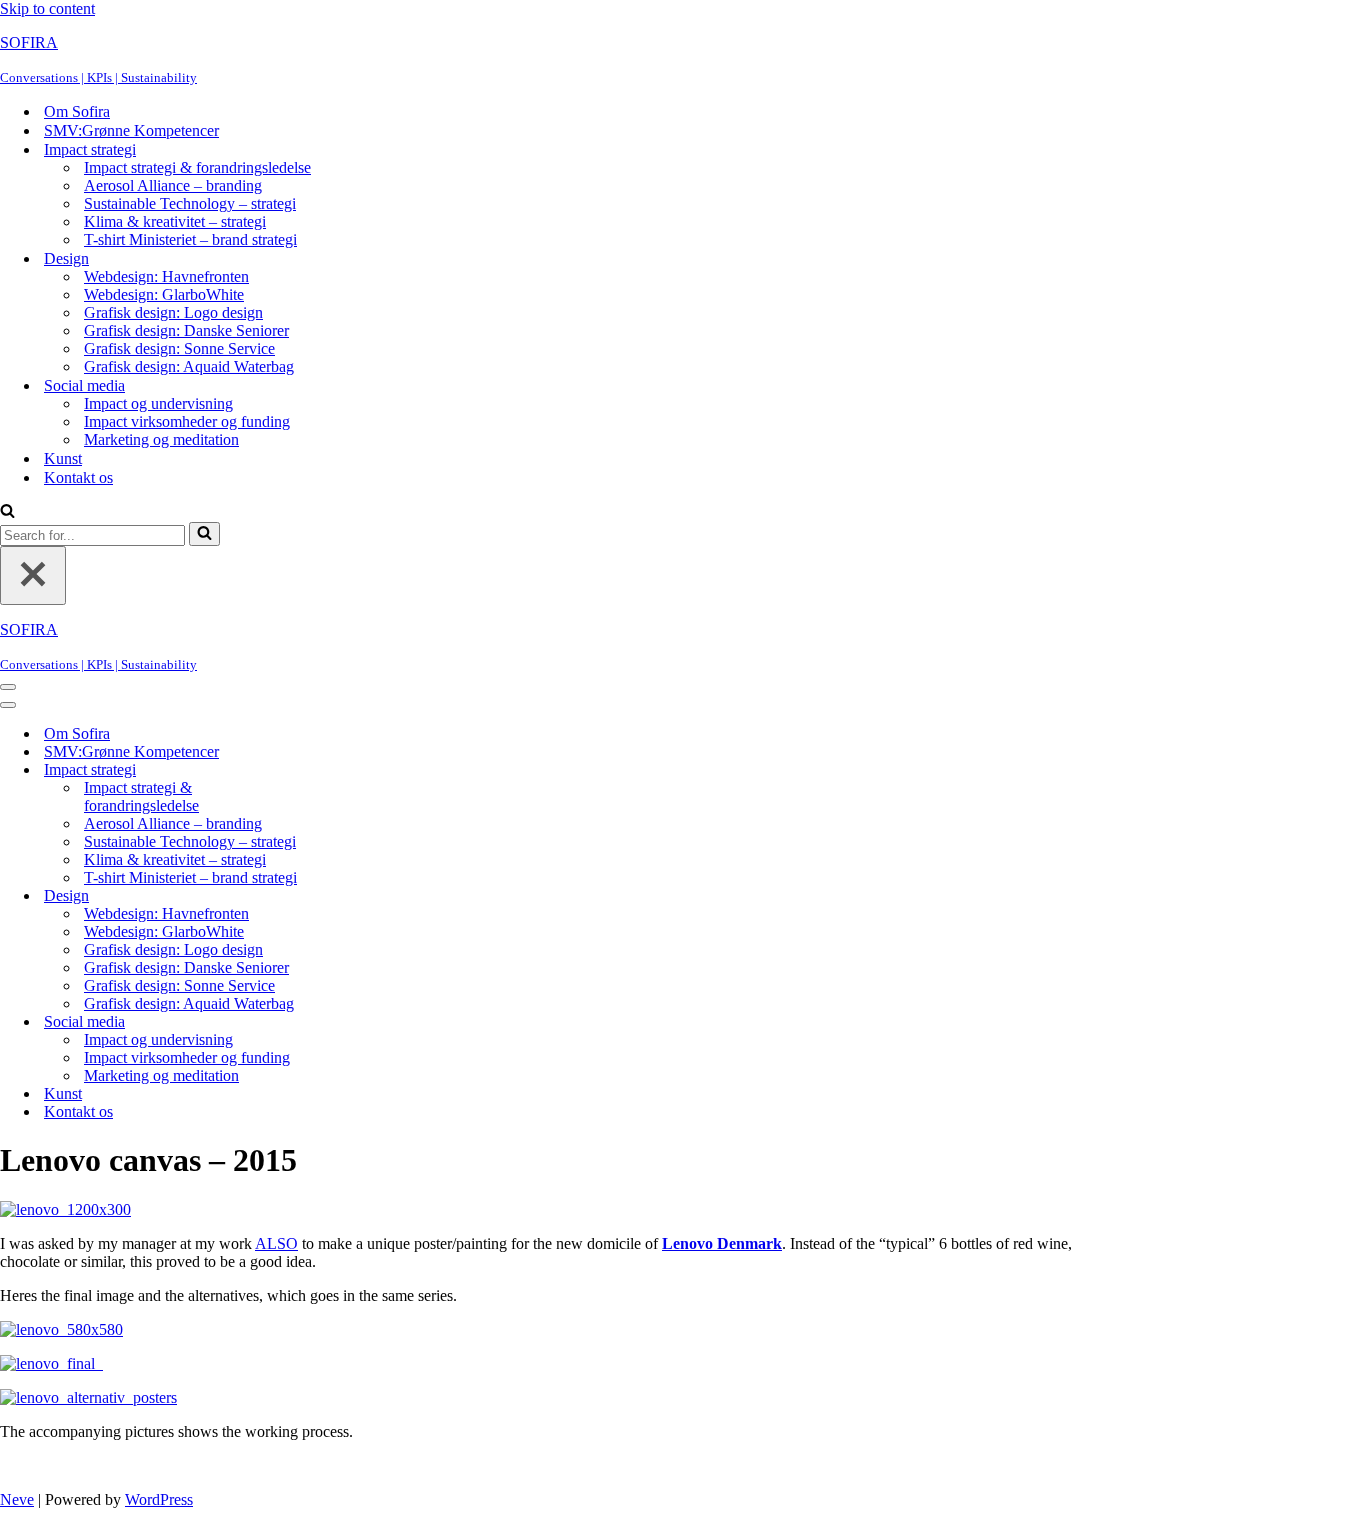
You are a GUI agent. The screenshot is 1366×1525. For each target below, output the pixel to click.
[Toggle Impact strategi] (350, 770)
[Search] (7, 512)
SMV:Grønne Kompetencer (131, 130)
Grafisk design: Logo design (173, 312)
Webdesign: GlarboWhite (164, 294)
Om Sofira (77, 111)
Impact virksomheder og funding (187, 421)
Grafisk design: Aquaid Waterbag (189, 366)
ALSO (276, 1243)
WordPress (159, 1499)
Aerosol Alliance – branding (173, 185)
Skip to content (47, 8)
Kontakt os (78, 477)
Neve (17, 1499)
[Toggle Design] (350, 896)
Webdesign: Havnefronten (166, 276)
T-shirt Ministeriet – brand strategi (190, 239)
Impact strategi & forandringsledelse (197, 167)
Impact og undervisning (158, 403)
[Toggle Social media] (350, 1022)
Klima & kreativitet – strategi (175, 221)
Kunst (63, 458)
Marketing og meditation (161, 439)
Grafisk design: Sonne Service (179, 348)
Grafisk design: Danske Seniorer (186, 330)
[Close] (33, 575)
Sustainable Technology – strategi (190, 203)
